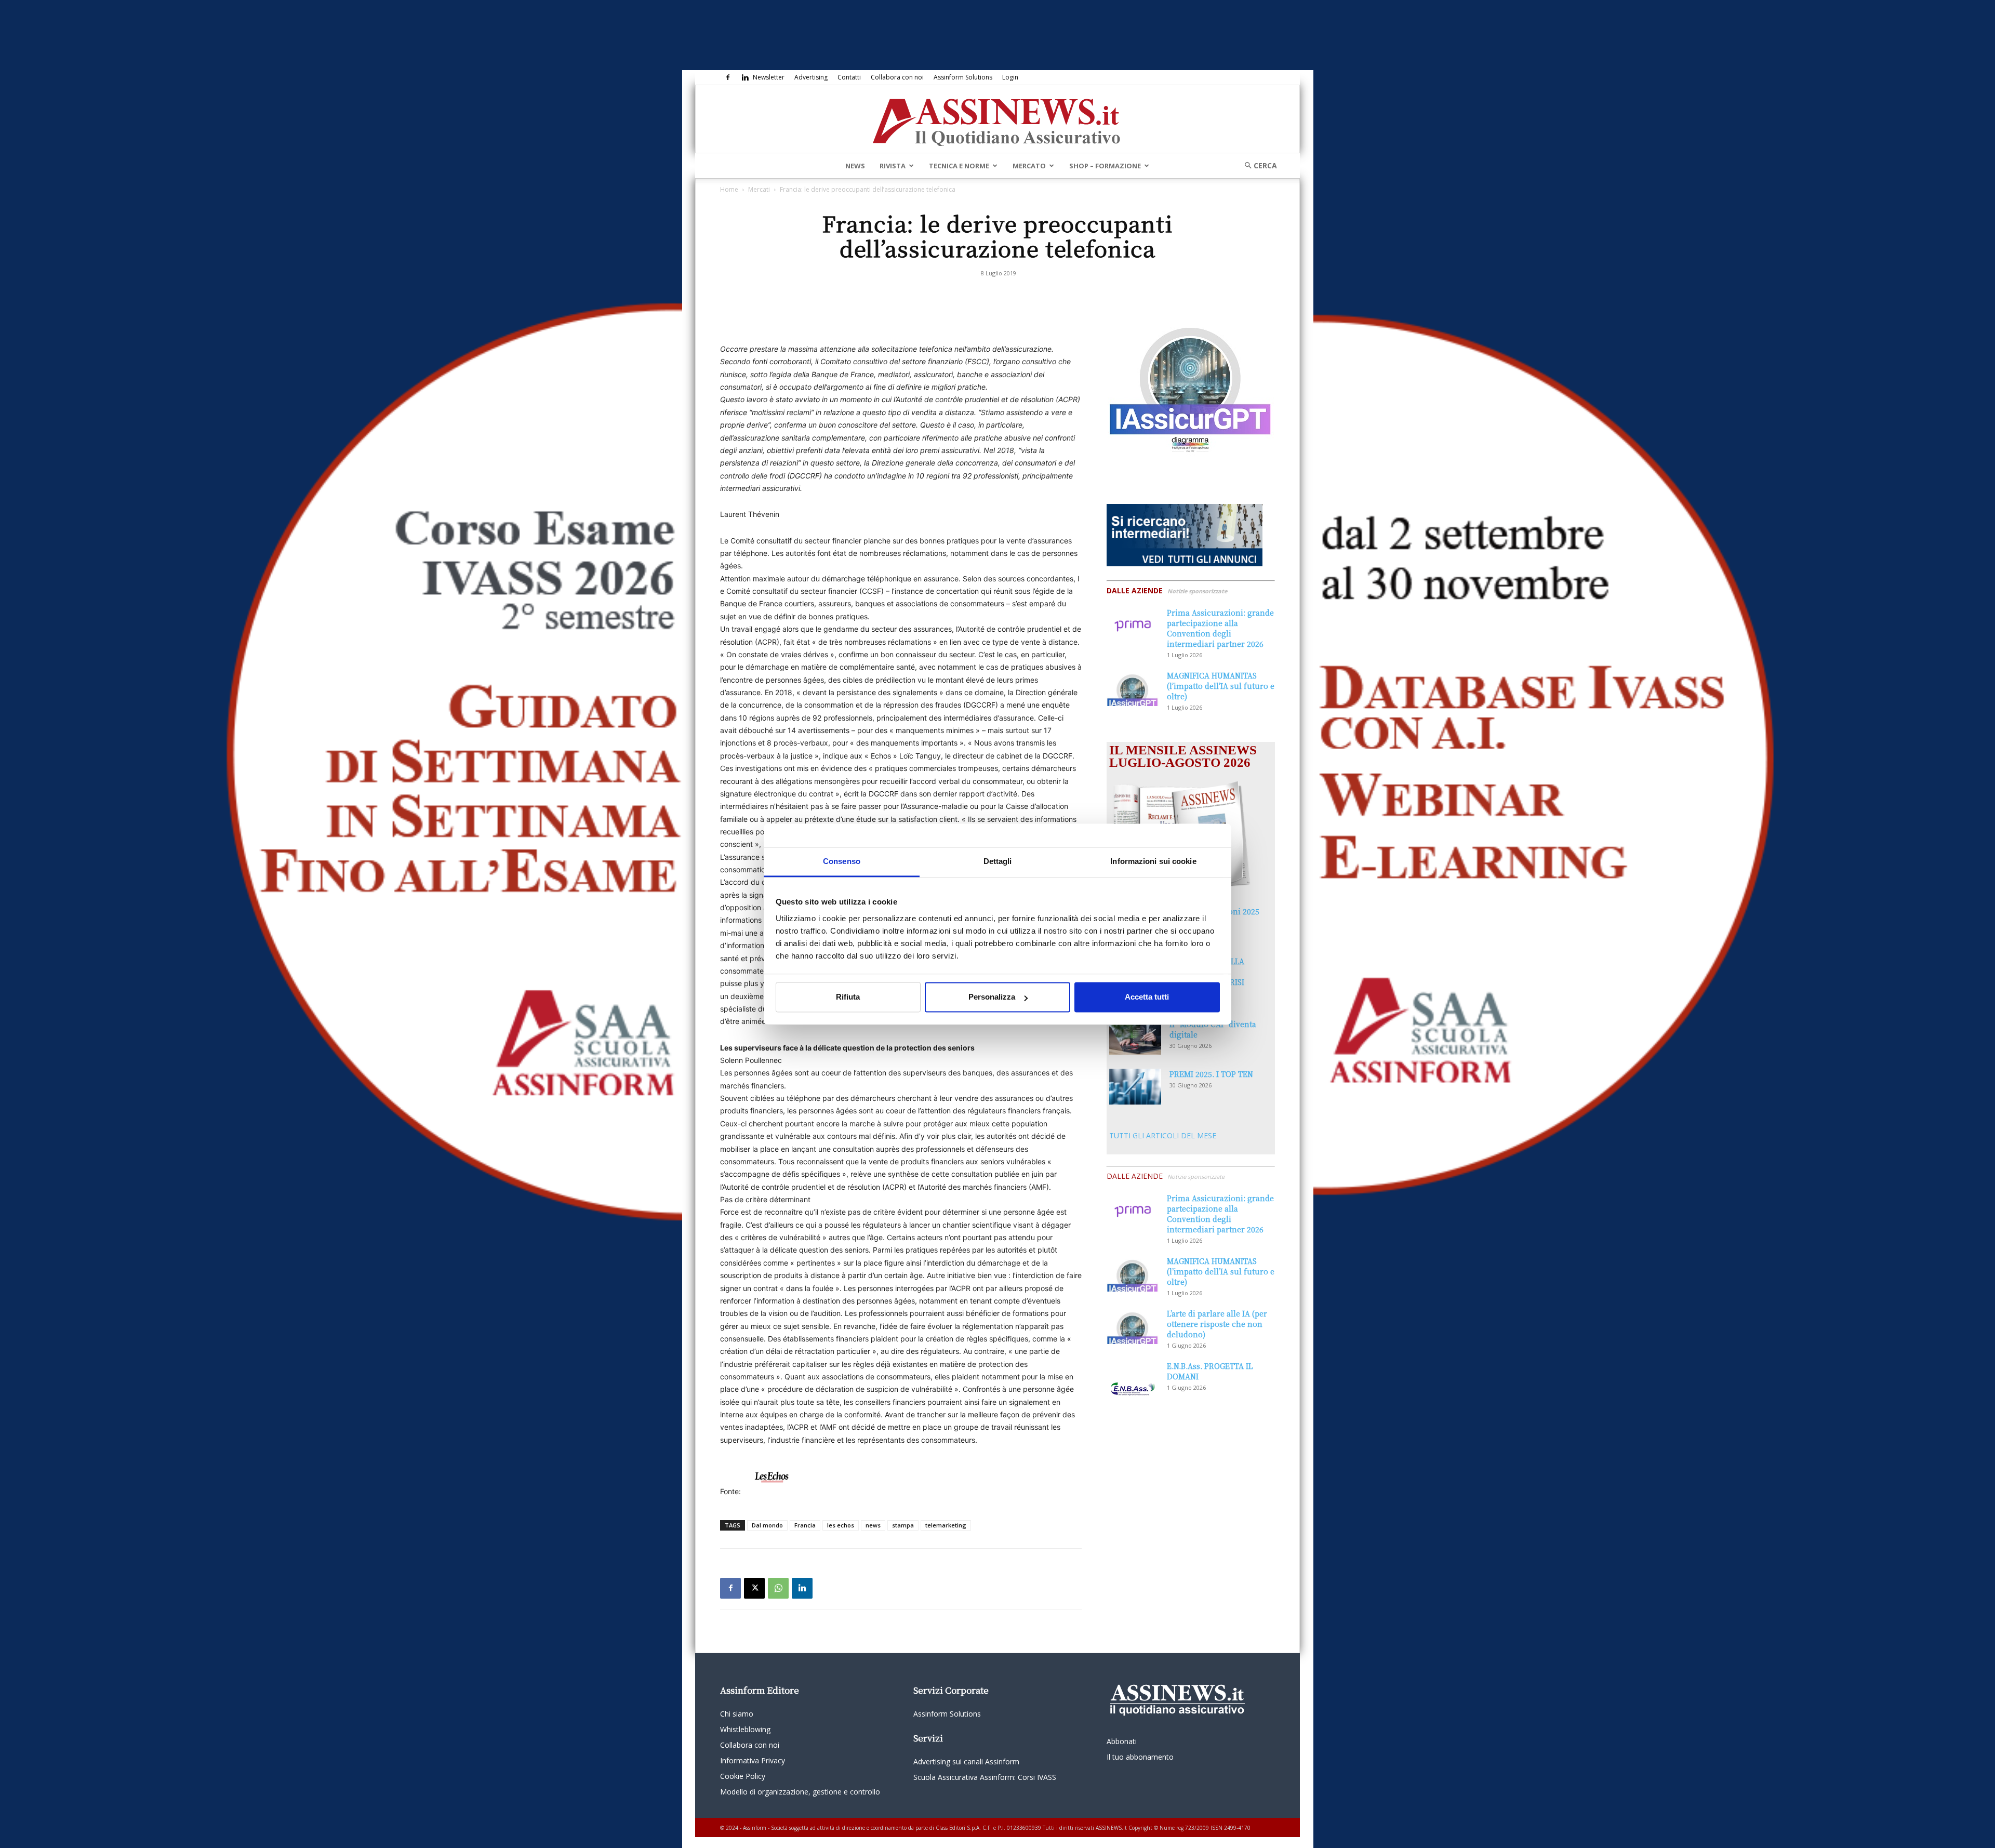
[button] (1257, 165)
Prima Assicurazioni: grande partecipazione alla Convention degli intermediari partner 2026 (1220, 628)
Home (729, 189)
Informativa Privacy (753, 1760)
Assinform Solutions (963, 77)
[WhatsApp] (778, 1588)
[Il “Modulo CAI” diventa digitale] (1135, 1037)
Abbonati (1122, 1741)
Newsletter (769, 77)
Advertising (811, 77)
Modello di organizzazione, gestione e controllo (800, 1792)
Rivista (893, 166)
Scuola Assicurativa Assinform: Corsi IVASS (985, 1777)
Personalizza (992, 997)
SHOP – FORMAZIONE (1105, 166)
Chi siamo (737, 1714)
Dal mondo (767, 1525)
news (873, 1525)
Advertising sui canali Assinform (966, 1761)
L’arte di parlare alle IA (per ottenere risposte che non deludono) (1217, 1324)
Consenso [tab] (842, 861)
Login (1010, 77)
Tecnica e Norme (959, 166)
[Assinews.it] (997, 119)
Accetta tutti (1147, 997)
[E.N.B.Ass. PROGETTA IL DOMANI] (1133, 1379)
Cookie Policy (743, 1776)
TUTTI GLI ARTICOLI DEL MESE (1163, 1135)
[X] (754, 1588)
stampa (903, 1525)
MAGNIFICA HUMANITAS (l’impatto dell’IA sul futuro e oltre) (1221, 686)
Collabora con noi (897, 77)
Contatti (849, 77)
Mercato (1029, 166)
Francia (805, 1525)
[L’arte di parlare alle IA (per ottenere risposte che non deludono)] (1133, 1326)
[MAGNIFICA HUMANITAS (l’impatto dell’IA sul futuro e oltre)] (1133, 688)
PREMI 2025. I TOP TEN (1211, 1074)
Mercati (759, 189)
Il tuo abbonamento (1140, 1757)
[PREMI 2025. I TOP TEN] (1135, 1087)
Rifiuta (848, 997)
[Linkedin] (745, 77)
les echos (841, 1525)
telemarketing (946, 1525)
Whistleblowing (745, 1729)
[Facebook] (728, 77)
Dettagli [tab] (998, 861)
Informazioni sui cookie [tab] (1153, 861)
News (855, 166)
